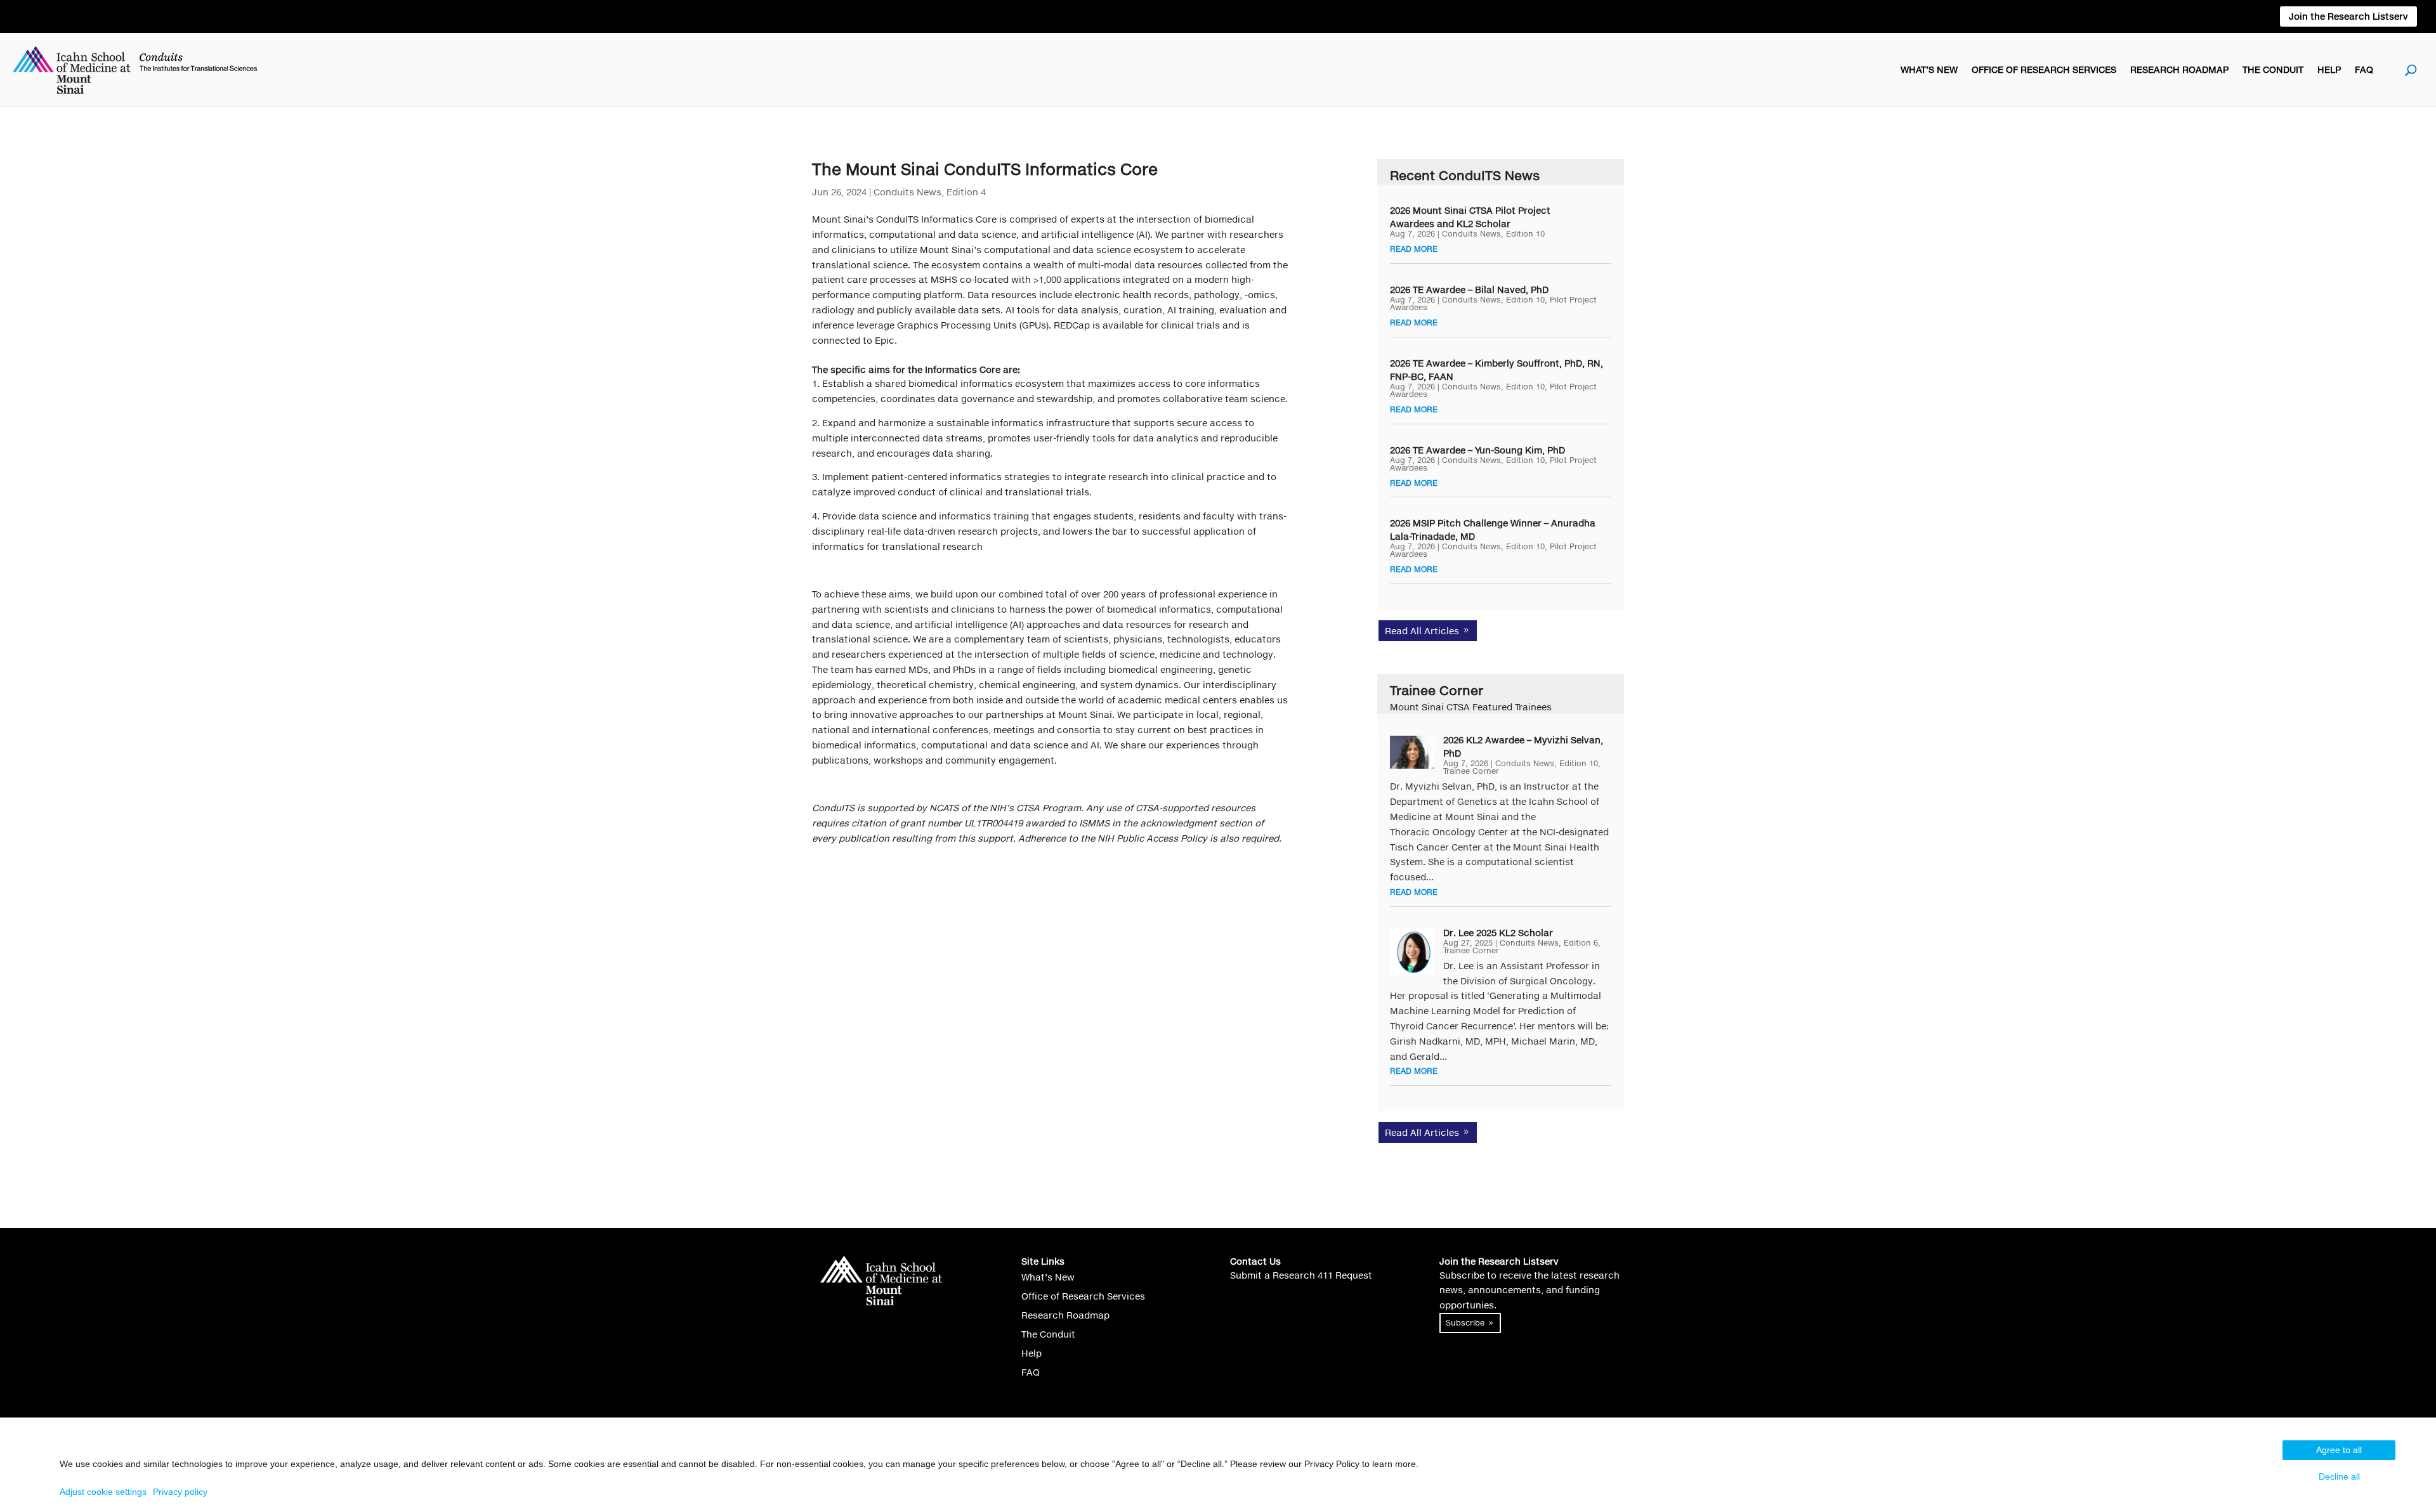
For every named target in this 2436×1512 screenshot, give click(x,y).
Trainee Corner (1471, 771)
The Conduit (2273, 69)
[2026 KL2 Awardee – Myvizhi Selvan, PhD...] (1412, 752)
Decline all (2339, 1476)
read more (1414, 249)
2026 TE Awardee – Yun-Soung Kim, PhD (1477, 450)
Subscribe (1465, 1323)
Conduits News (907, 192)
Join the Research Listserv (2348, 16)
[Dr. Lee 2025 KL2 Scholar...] (1412, 952)
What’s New (1929, 69)
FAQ (2364, 69)
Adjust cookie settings (103, 1492)
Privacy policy (180, 1492)
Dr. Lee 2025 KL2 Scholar (1498, 933)
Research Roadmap (2179, 69)
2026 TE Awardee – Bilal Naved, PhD (1469, 290)
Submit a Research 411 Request (1301, 1275)
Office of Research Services (2044, 69)
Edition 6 (1581, 943)
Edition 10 (1525, 234)
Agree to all (2339, 1450)
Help (2329, 69)
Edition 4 (966, 192)
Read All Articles (1422, 631)
